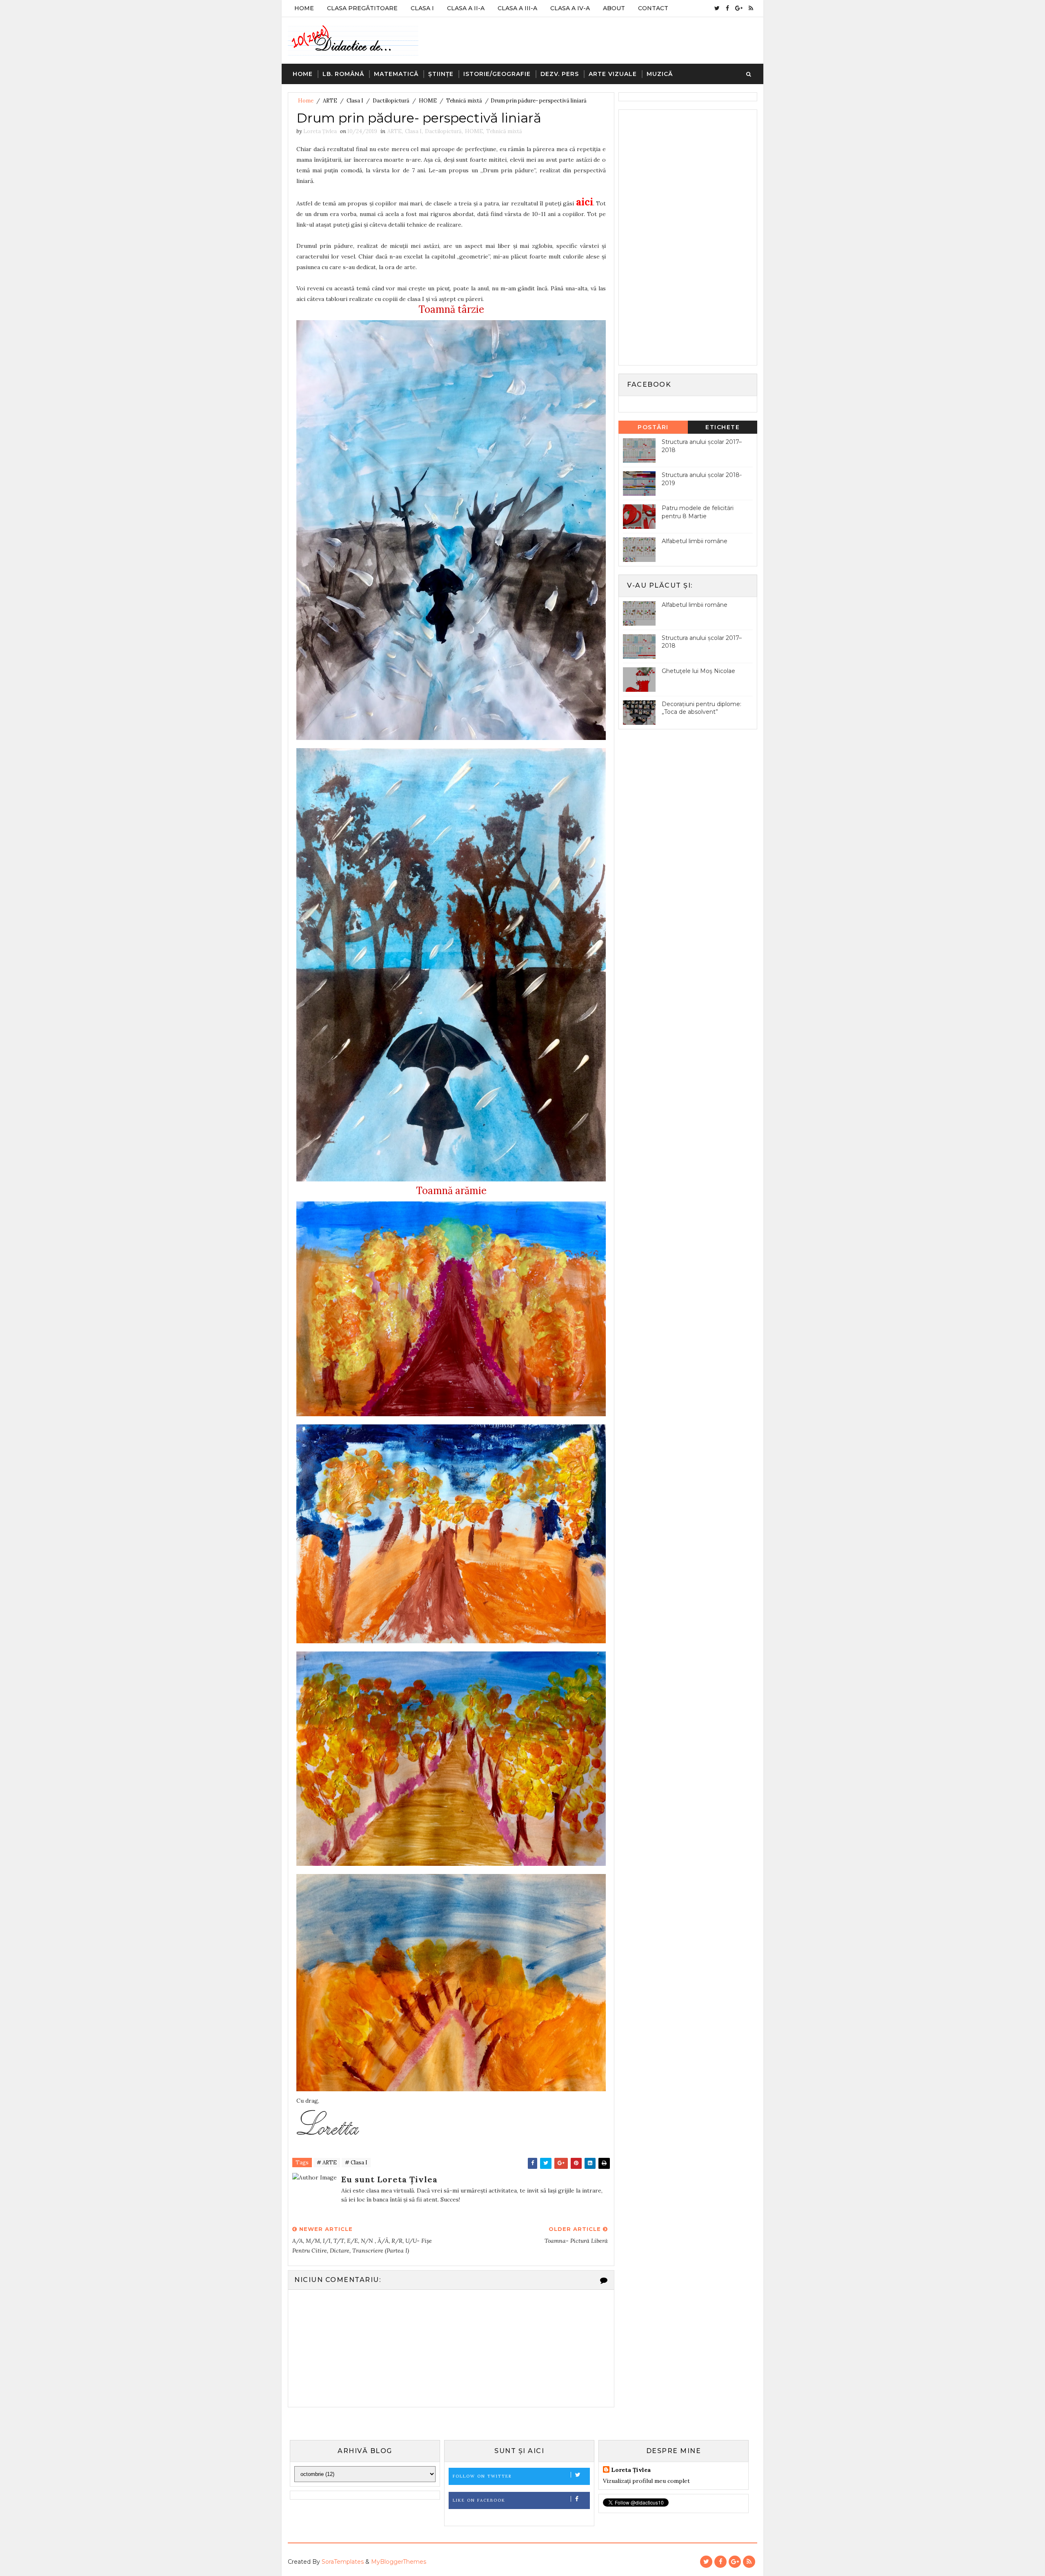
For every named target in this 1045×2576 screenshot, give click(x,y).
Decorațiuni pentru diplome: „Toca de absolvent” (701, 708)
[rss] (751, 8)
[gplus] (739, 8)
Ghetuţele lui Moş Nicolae (698, 671)
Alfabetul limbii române (695, 541)
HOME (428, 101)
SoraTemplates (343, 2562)
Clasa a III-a (517, 8)
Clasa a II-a (466, 8)
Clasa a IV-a (570, 8)
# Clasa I (356, 2163)
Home (304, 8)
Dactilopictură (391, 101)
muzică (660, 74)
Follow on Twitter (482, 2476)
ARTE (330, 101)
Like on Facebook (479, 2500)
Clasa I (422, 8)
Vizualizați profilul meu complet (646, 2481)
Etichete (723, 427)
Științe (441, 74)
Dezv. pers (560, 74)
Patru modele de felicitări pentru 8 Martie (698, 512)
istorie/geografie (497, 74)
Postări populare (653, 429)
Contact (653, 8)
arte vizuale (613, 74)
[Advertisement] (684, 236)
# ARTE (327, 2163)
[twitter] (717, 8)
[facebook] (727, 8)
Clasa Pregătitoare (362, 8)
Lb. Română (343, 74)
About (614, 8)
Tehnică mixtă (464, 101)
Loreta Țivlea (631, 2470)
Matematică (396, 74)
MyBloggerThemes (399, 2562)
